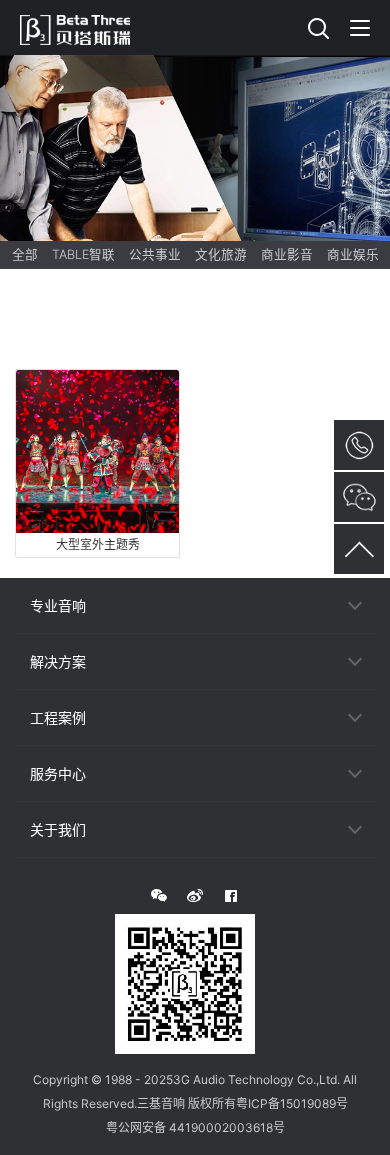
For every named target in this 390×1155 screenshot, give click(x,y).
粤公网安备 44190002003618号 (195, 1127)
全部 (25, 254)
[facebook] (231, 896)
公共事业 (155, 254)
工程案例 (58, 717)
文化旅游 (221, 254)
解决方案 (58, 661)
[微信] (159, 896)
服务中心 (58, 773)
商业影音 (287, 254)
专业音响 (58, 605)
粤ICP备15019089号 (292, 1103)
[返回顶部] (359, 549)
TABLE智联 (83, 254)
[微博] (195, 896)
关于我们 (58, 829)
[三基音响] (85, 27)
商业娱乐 (353, 254)
